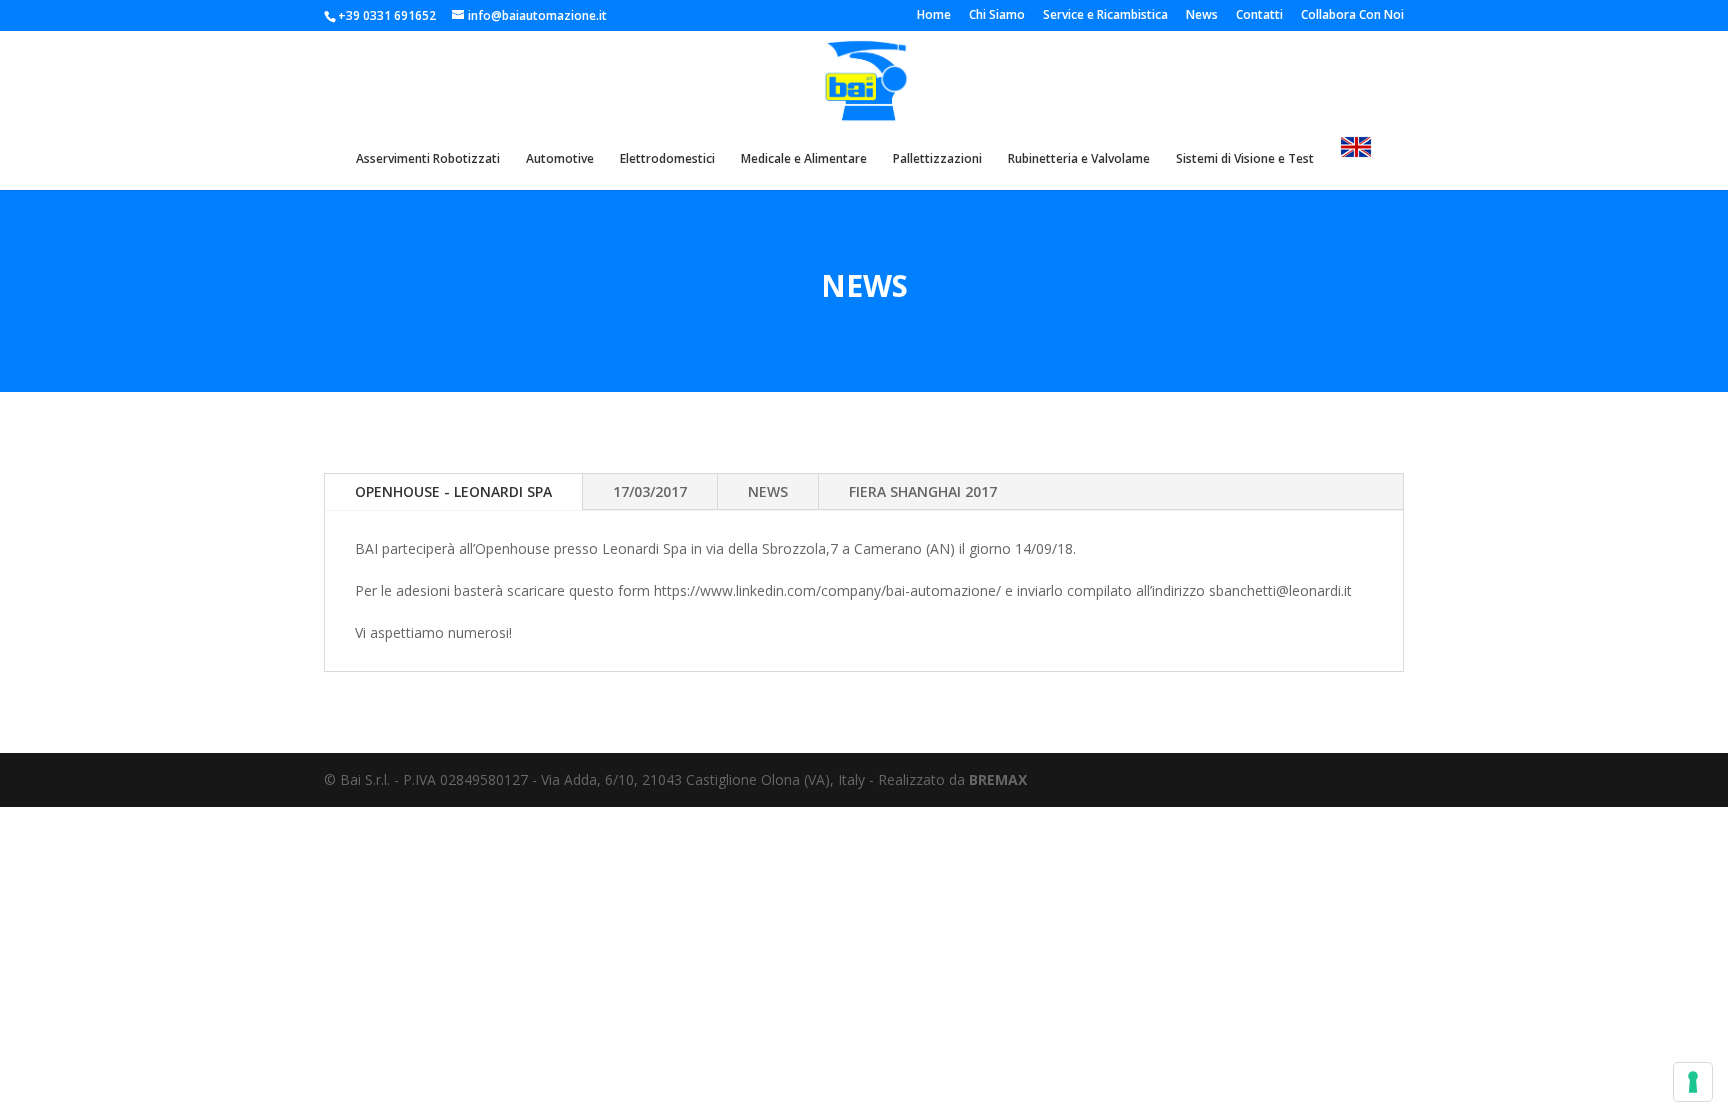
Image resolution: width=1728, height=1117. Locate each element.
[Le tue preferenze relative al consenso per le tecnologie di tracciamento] (1693, 1082)
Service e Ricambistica (1105, 16)
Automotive (560, 159)
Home (934, 16)
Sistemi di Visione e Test (1245, 159)
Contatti (1259, 16)
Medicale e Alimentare (804, 159)
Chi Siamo (997, 16)
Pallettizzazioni (937, 159)
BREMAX (998, 779)
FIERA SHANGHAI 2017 (923, 491)
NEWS (768, 491)
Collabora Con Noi (1352, 16)
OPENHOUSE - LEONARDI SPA (453, 491)
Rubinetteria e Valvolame (1079, 159)
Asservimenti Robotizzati (428, 159)
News (1202, 16)
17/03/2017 (650, 491)
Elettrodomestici (667, 159)
